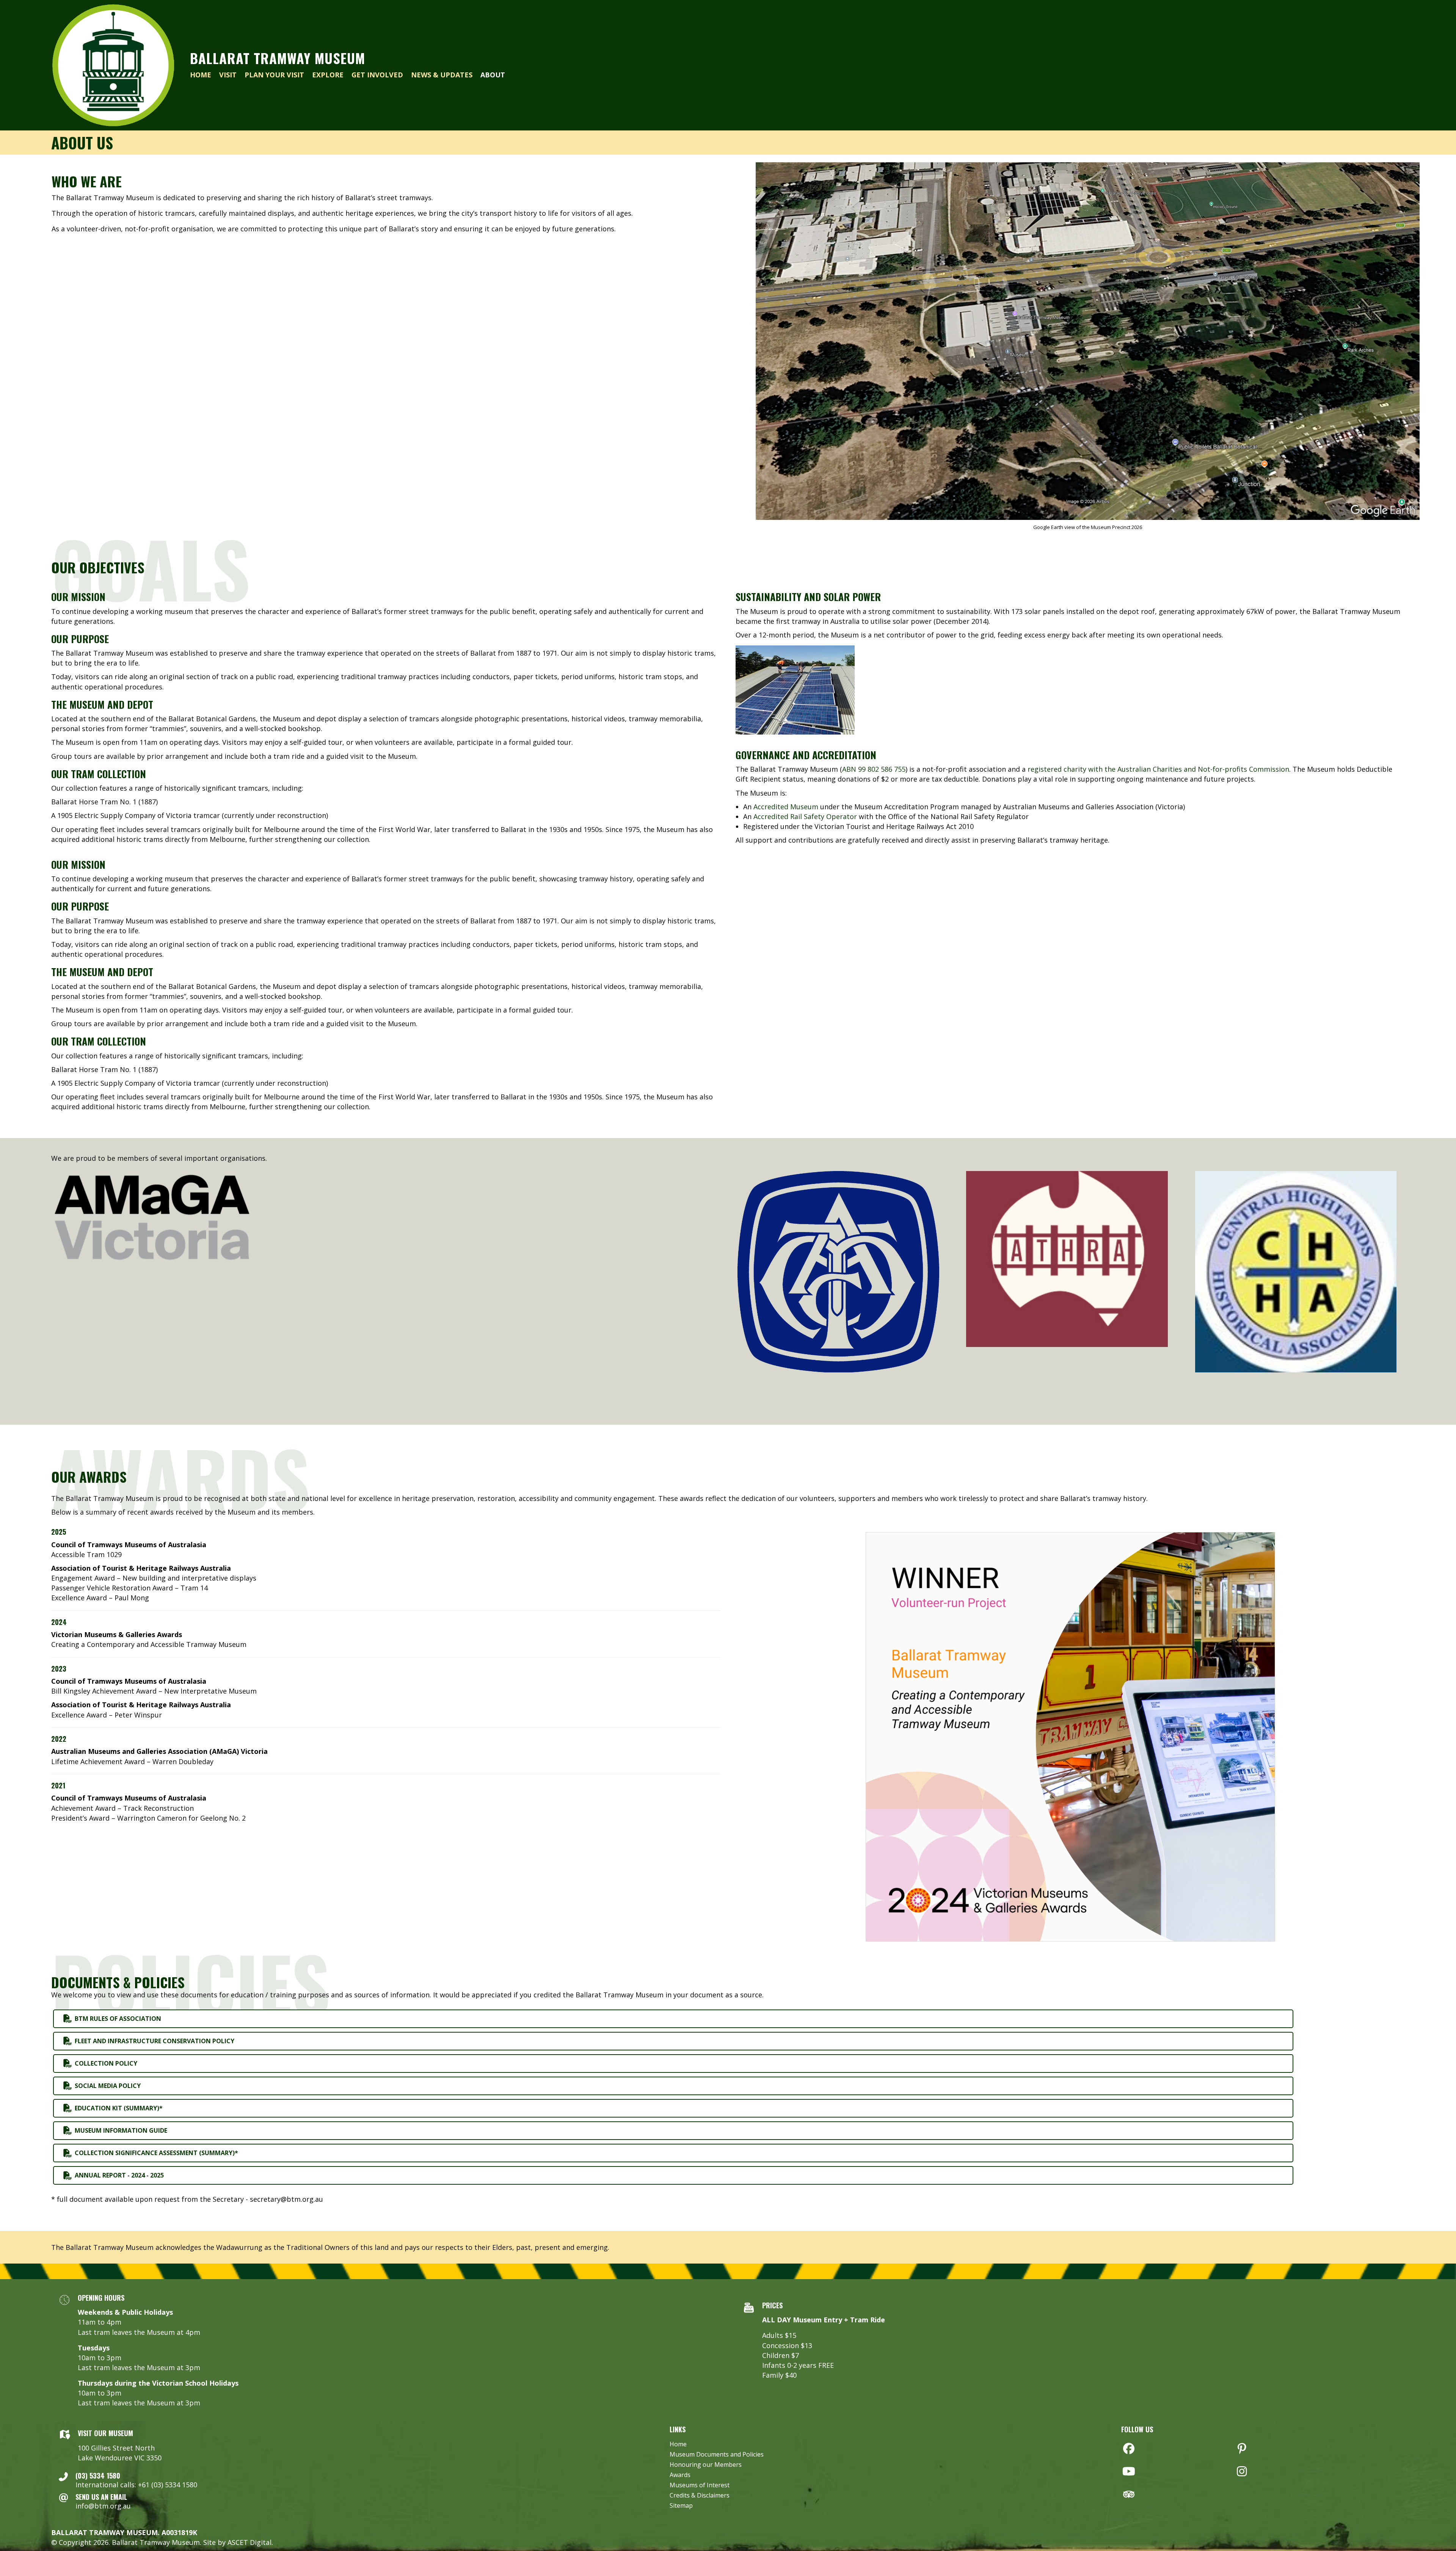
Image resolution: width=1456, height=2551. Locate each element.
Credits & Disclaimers (700, 2496)
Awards (680, 2475)
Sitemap (681, 2506)
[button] (1129, 2449)
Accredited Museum (786, 807)
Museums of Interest (700, 2486)
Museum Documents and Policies (717, 2455)
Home (678, 2445)
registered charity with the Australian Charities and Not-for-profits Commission (1158, 769)
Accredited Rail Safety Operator (805, 816)
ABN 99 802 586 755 (874, 769)
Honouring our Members (706, 2465)
